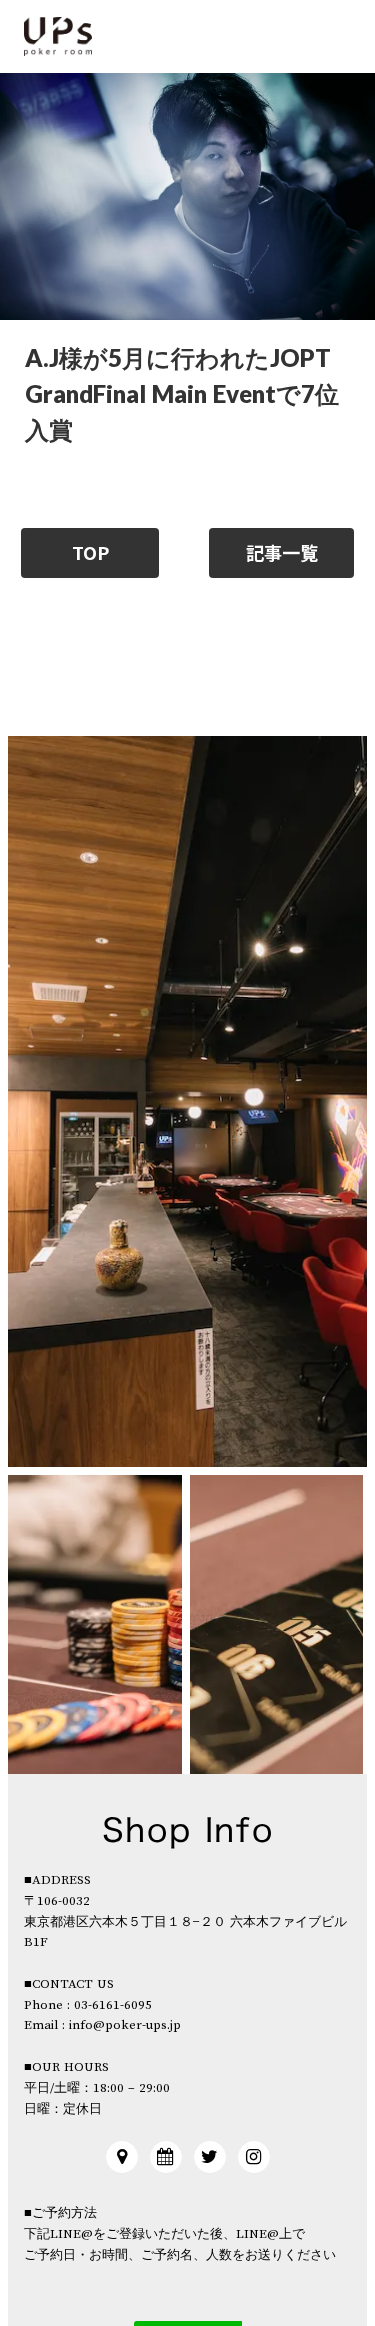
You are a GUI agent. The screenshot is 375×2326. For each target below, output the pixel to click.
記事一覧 (282, 553)
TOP (90, 553)
